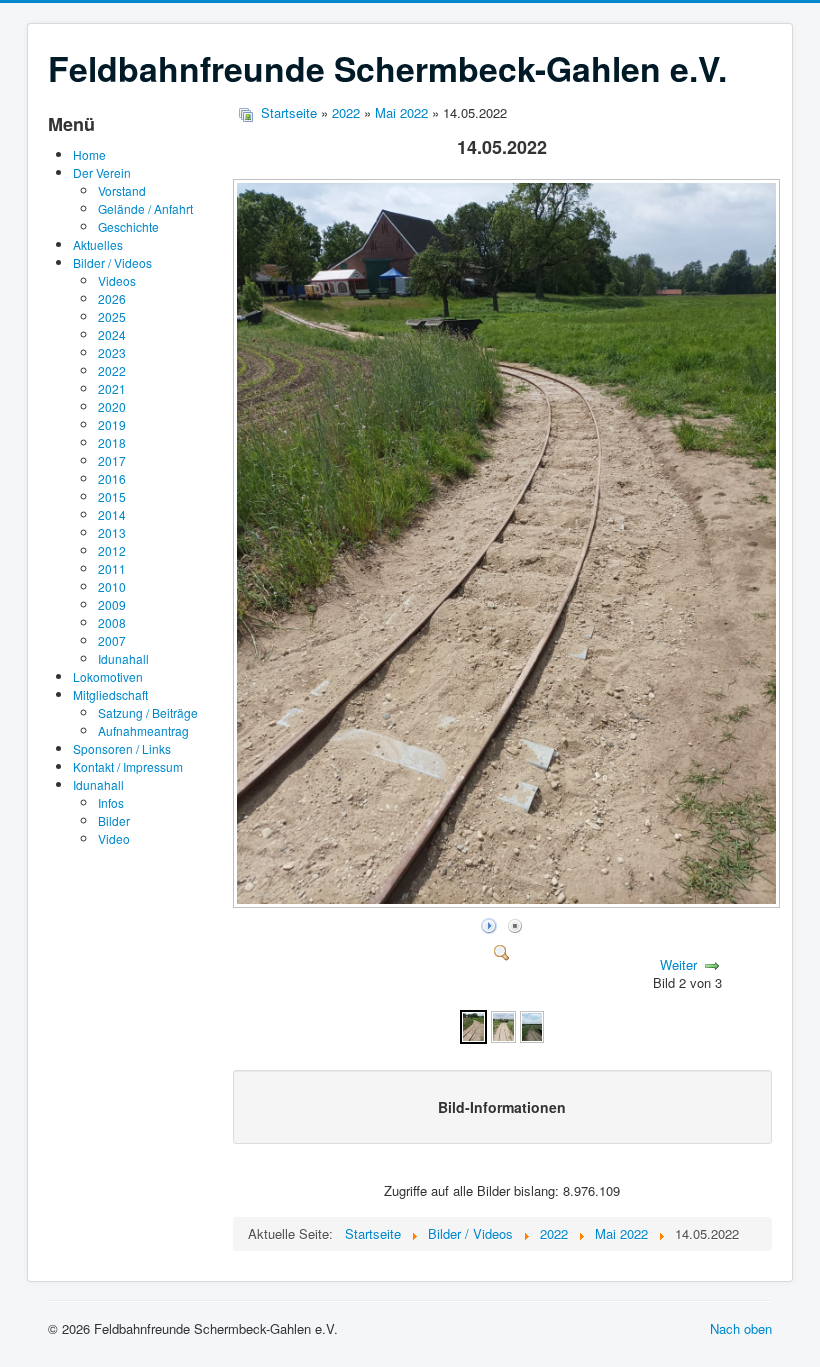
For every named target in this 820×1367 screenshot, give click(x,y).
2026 (112, 298)
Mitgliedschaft (110, 694)
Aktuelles (98, 244)
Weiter (678, 964)
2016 (112, 478)
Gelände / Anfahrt (145, 208)
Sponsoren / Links (122, 748)
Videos (117, 280)
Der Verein (102, 172)
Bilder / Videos (112, 262)
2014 (112, 514)
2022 (112, 370)
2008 (112, 622)
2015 (112, 496)
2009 (112, 604)
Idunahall (123, 658)
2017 (112, 460)
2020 (112, 406)
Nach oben (741, 1328)
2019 (112, 424)
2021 (112, 388)
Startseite (289, 112)
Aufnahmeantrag (143, 730)
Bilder (114, 820)
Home (89, 154)
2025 (112, 316)
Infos (111, 802)
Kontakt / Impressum (128, 766)
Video (114, 838)
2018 (112, 442)
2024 (112, 334)
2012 (112, 550)
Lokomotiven (108, 676)
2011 (112, 568)
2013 (112, 532)
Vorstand (122, 190)
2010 (112, 586)
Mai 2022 (401, 112)
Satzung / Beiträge (148, 712)
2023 (112, 352)
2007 (112, 640)
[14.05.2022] (508, 902)
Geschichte (128, 226)
